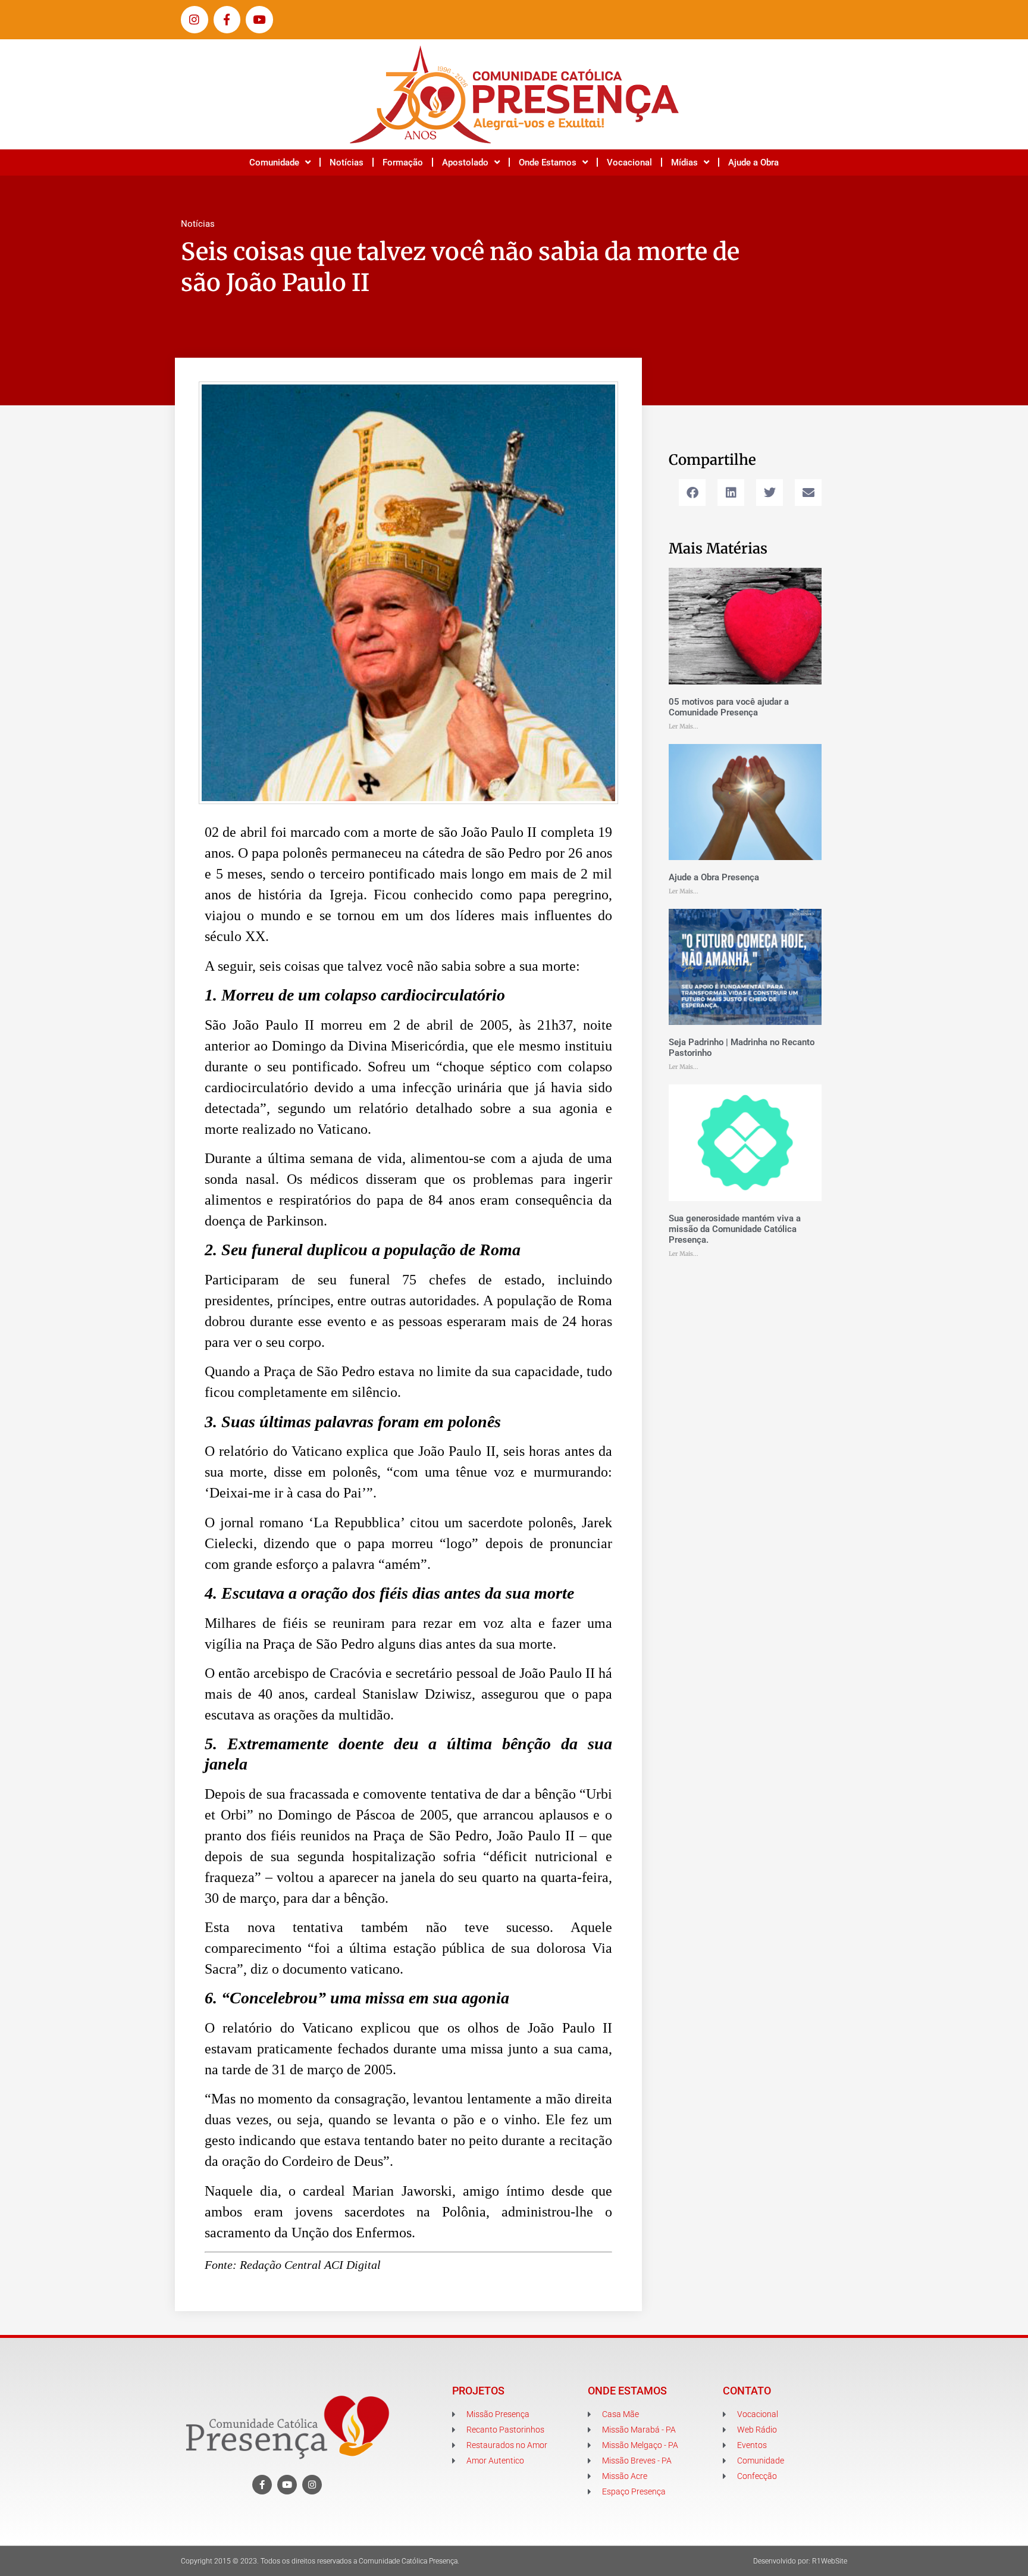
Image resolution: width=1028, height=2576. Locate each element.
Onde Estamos (548, 162)
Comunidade (274, 162)
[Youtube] (259, 20)
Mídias (684, 162)
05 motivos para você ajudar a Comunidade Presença (729, 707)
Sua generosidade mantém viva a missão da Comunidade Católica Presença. (735, 1229)
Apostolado (465, 162)
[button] (692, 493)
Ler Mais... (684, 726)
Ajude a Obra (753, 162)
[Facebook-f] (227, 20)
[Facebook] (262, 2485)
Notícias (347, 162)
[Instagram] (195, 20)
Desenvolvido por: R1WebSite (800, 2561)
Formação (403, 162)
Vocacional (629, 162)
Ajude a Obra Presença (714, 877)
